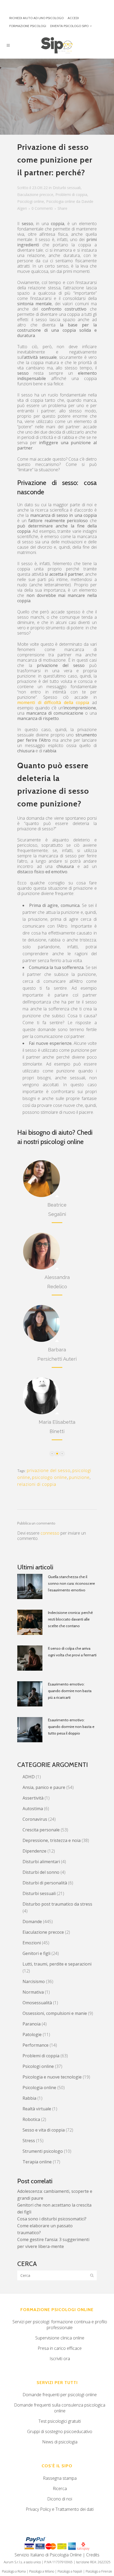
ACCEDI (73, 18)
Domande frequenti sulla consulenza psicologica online (60, 2408)
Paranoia (32, 2024)
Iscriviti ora (60, 2359)
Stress (29, 2141)
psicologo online (50, 1477)
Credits (93, 2555)
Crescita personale (41, 1830)
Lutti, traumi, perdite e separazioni (57, 1964)
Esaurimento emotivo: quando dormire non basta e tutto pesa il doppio (71, 1727)
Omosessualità (37, 2003)
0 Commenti (42, 208)
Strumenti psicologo (43, 2151)
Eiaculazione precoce (35, 195)
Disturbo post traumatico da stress (57, 1904)
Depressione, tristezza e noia (52, 1840)
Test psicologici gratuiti (60, 2421)
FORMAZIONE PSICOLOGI (28, 26)
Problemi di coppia (71, 195)
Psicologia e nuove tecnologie (52, 2077)
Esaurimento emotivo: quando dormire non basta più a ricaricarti (70, 1691)
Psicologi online (31, 201)
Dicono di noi (60, 2499)
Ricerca (60, 2488)
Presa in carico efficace (60, 2348)
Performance (36, 2045)
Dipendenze (34, 1851)
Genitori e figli (36, 1953)
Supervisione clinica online (60, 2338)
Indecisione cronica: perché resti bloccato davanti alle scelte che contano (70, 1619)
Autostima (33, 1809)
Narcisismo (34, 1981)
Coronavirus (35, 1819)
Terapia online (37, 2162)
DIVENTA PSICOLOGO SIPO (69, 26)
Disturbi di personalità (45, 1883)
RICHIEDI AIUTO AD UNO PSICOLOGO (36, 18)
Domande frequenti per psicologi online (60, 2395)
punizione (79, 1477)
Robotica (31, 2119)
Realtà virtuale (37, 2109)
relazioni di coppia (37, 1484)
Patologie (32, 2034)
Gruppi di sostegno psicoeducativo (60, 2431)
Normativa (33, 1992)
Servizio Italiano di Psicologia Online (48, 2555)
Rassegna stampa (60, 2478)
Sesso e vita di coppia (44, 2130)
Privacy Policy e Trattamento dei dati (60, 2509)
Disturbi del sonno (41, 1872)
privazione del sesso (49, 1470)
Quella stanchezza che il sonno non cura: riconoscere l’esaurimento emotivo (71, 1583)
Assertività (33, 1798)
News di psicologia (60, 2442)
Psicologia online (61, 201)
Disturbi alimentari (41, 1862)
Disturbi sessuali (67, 188)
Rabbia (29, 2098)
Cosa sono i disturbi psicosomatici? (52, 2219)
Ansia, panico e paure (44, 1787)
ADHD (29, 1777)
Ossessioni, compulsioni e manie (55, 2013)
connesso (50, 1533)
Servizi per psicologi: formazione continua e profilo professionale (60, 2325)
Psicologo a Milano (42, 2571)
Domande (32, 1922)
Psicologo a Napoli (70, 2571)
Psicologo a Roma (14, 2571)
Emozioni (32, 1943)
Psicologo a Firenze (99, 2571)
